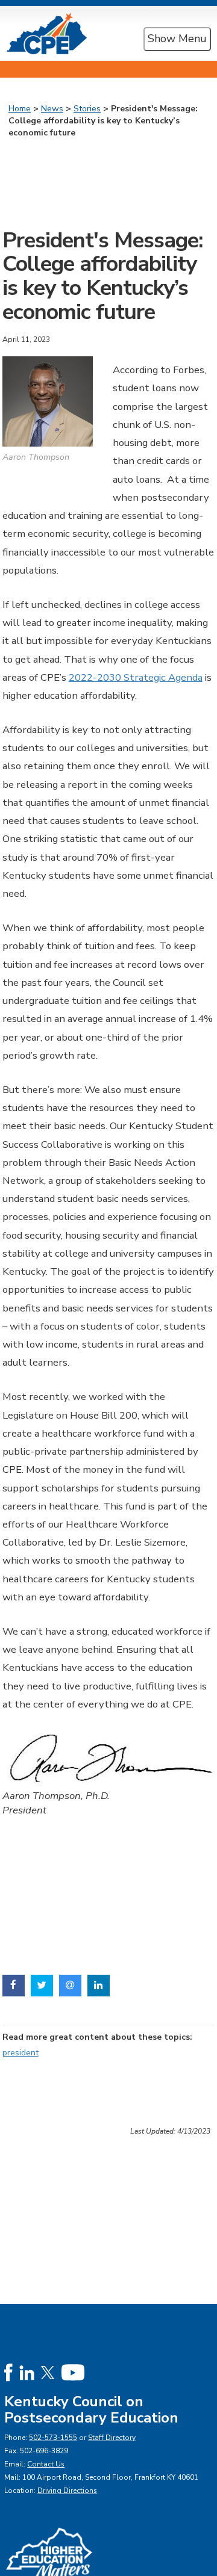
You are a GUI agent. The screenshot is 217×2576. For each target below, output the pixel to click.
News (52, 109)
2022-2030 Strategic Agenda (136, 677)
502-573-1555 (53, 2438)
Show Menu (177, 39)
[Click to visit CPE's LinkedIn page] (27, 2372)
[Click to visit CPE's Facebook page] (8, 2372)
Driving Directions (67, 2491)
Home (20, 109)
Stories (87, 109)
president (20, 2053)
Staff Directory (112, 2438)
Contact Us (46, 2464)
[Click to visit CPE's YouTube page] (73, 2372)
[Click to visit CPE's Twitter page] (48, 2372)
